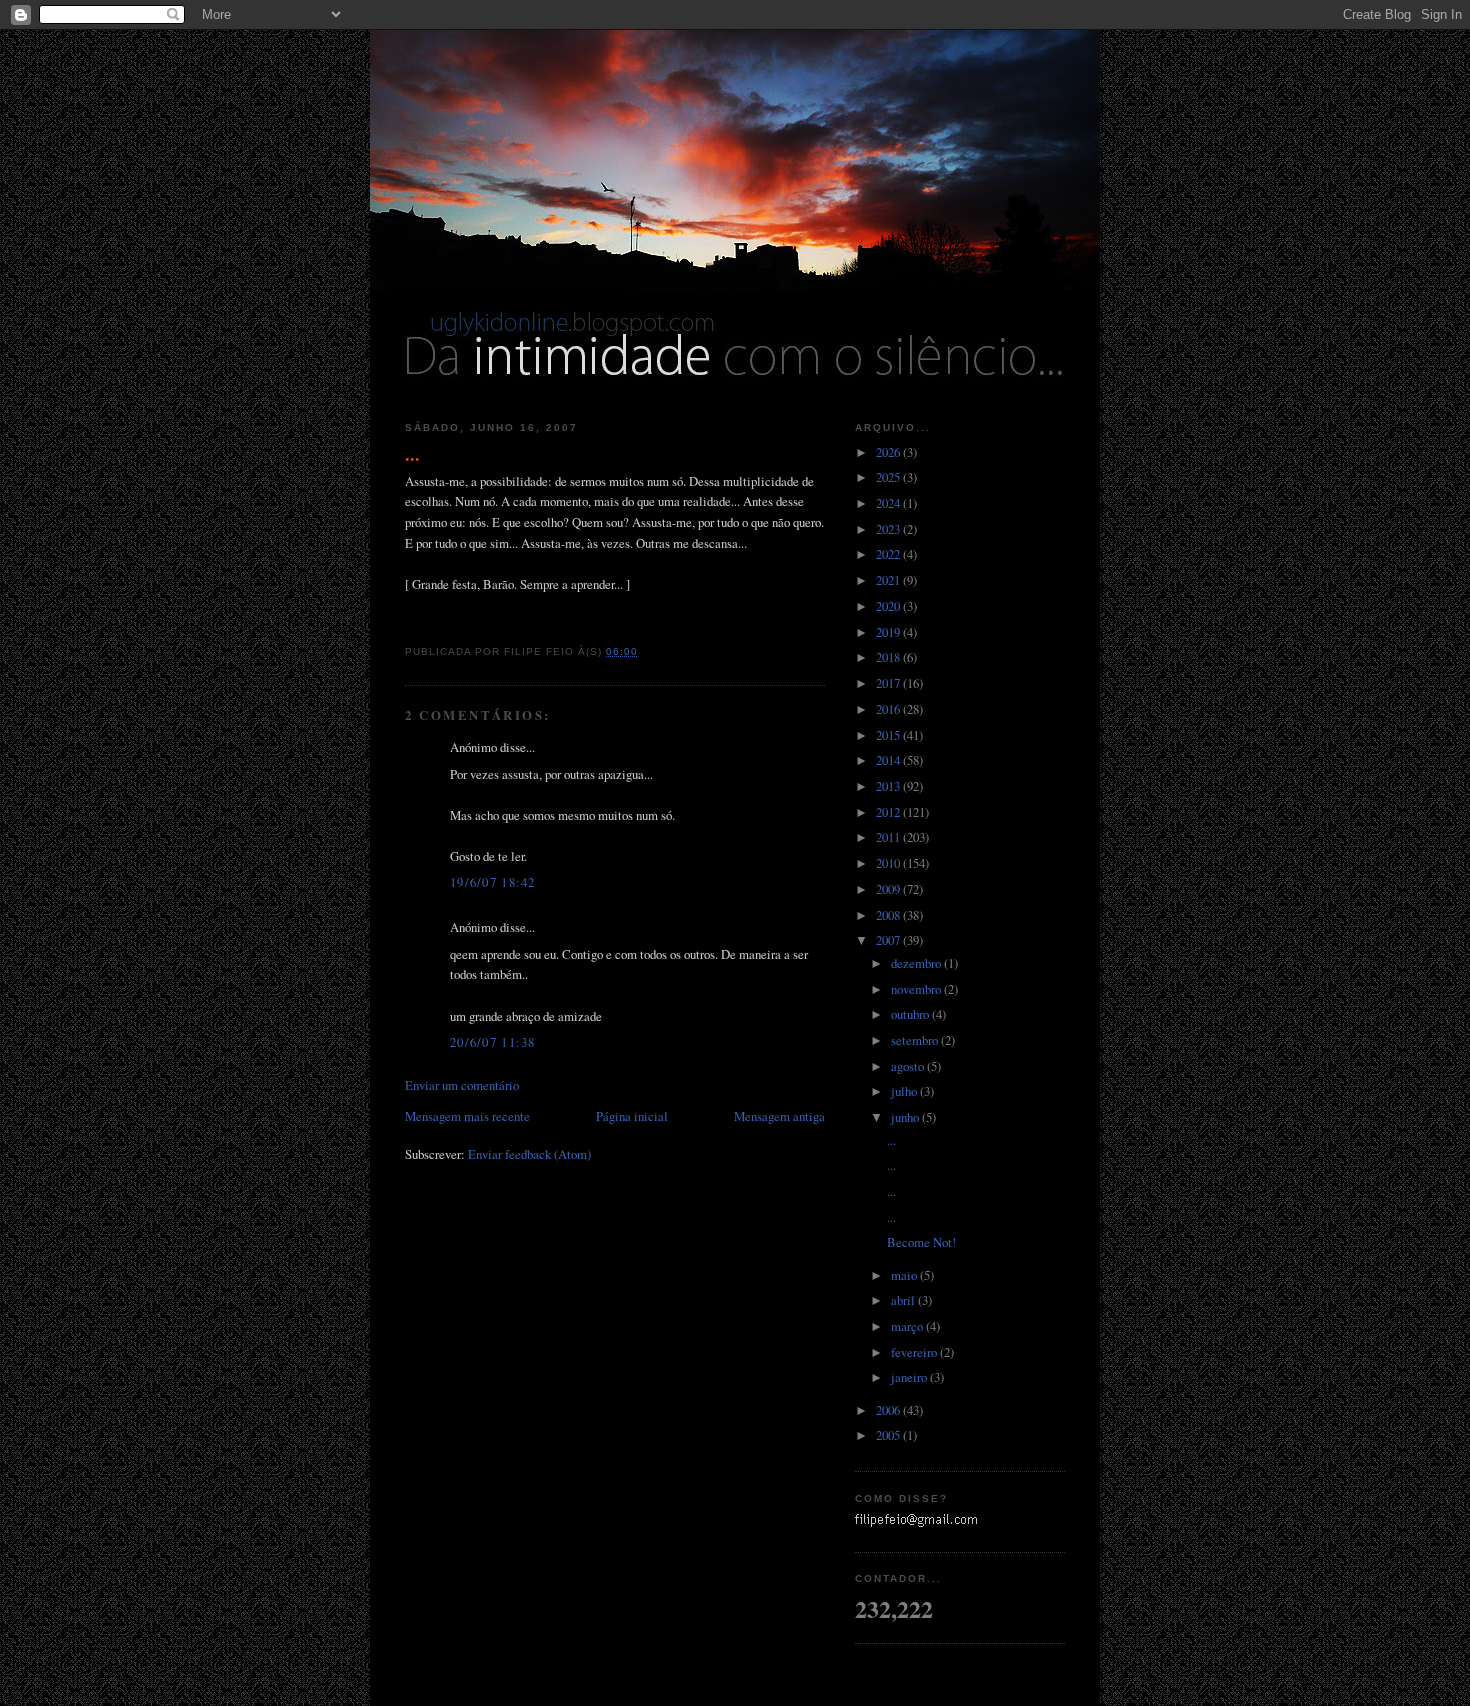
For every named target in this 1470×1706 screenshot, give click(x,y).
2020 (889, 606)
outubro (911, 1014)
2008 (889, 915)
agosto (909, 1066)
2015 (889, 735)
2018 (889, 657)
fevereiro (915, 1352)
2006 (889, 1410)
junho (906, 1117)
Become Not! (921, 1242)
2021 (889, 580)
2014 (889, 760)
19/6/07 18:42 (493, 882)
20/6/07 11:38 (493, 1042)
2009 (889, 889)
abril (904, 1300)
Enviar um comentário (462, 1085)
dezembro (917, 963)
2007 (889, 940)
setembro (916, 1040)
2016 (889, 709)
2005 (889, 1435)
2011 (889, 837)
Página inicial (632, 1116)
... (412, 454)
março (908, 1326)
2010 (889, 863)
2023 (889, 529)
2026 (889, 452)
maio (905, 1275)
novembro (917, 989)
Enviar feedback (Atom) (529, 1154)
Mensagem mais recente (467, 1116)
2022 (889, 554)
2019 (889, 632)
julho (905, 1091)
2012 (889, 812)
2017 (889, 683)
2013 (889, 786)
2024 (889, 503)
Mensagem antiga (779, 1116)
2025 (889, 477)
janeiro (910, 1377)
